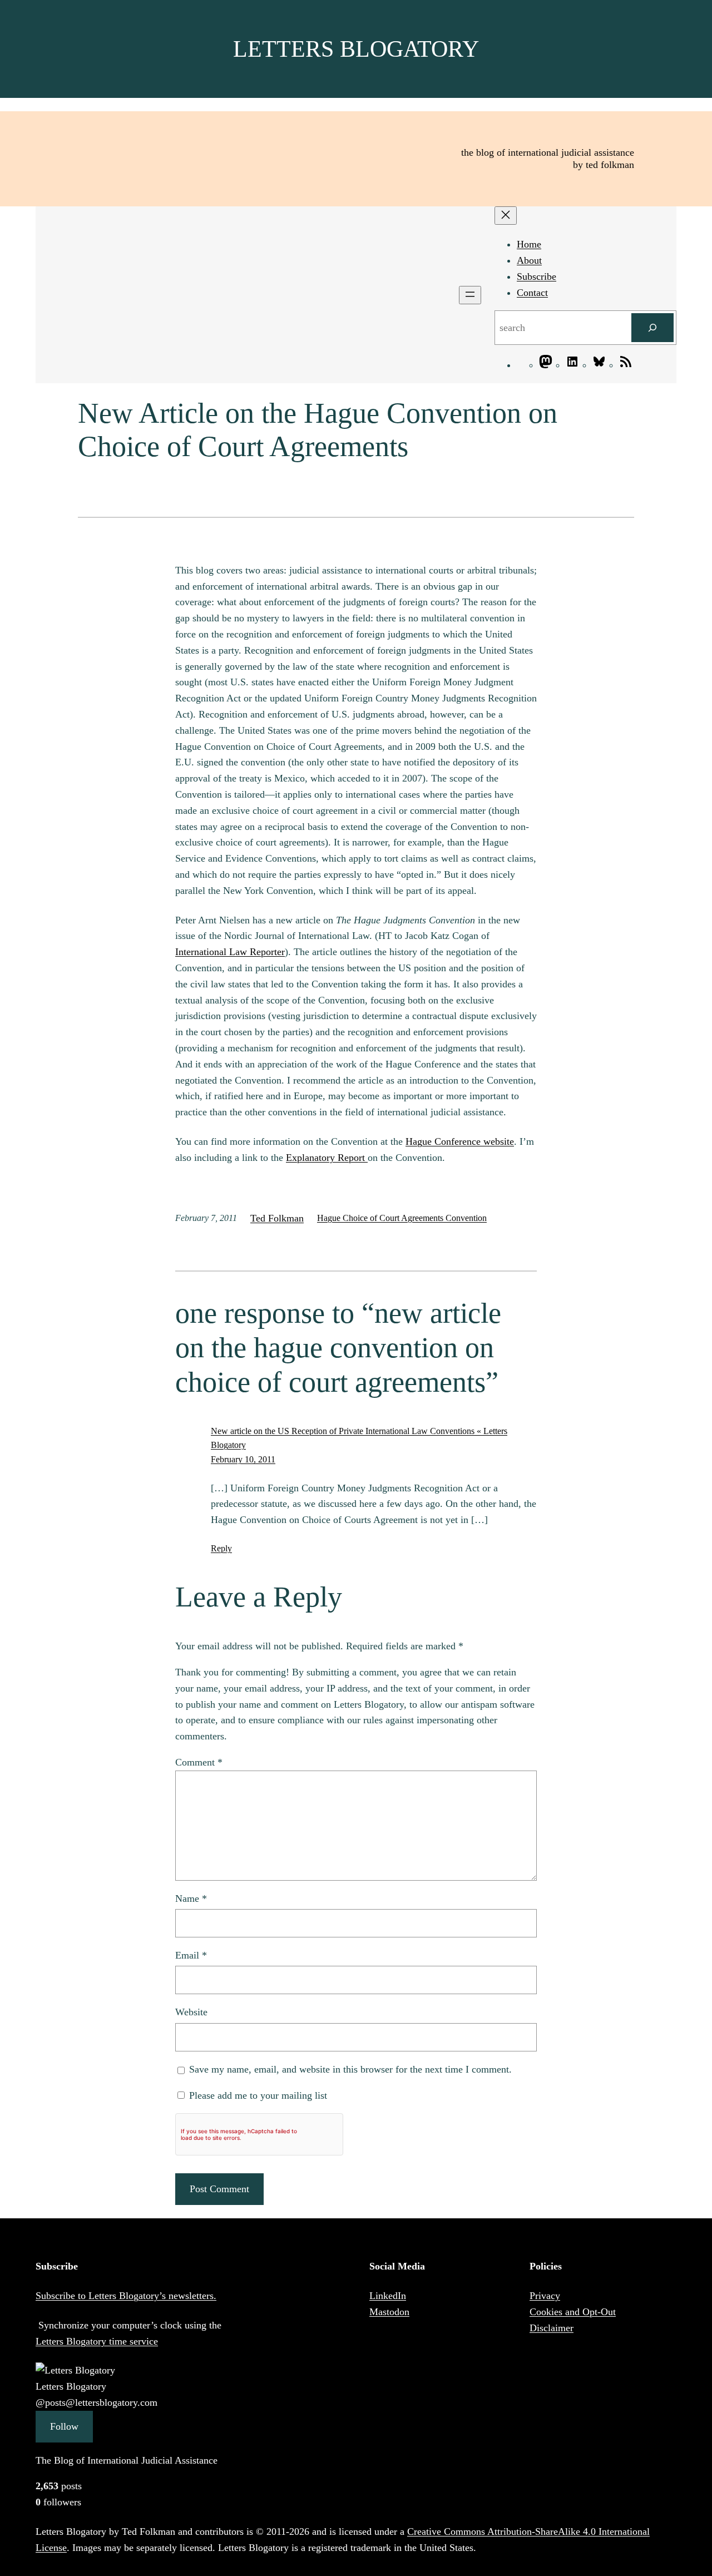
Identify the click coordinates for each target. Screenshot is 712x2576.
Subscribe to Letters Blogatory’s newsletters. (126, 2296)
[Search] (652, 328)
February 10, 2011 (243, 1459)
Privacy (545, 2296)
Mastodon (389, 2312)
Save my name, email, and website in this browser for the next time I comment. (350, 2069)
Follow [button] (64, 2426)
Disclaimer (552, 2328)
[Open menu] (470, 295)
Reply (221, 1548)
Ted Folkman (277, 1218)
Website (191, 2012)
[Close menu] (506, 216)
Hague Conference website (460, 1141)
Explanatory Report (327, 1158)
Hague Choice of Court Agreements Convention (402, 1218)
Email (191, 1955)
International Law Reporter (230, 952)
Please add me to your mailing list (257, 2095)
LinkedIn (388, 2296)
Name (191, 1898)
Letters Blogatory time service (97, 2341)
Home (529, 244)
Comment (199, 1762)
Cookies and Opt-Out (573, 2312)
